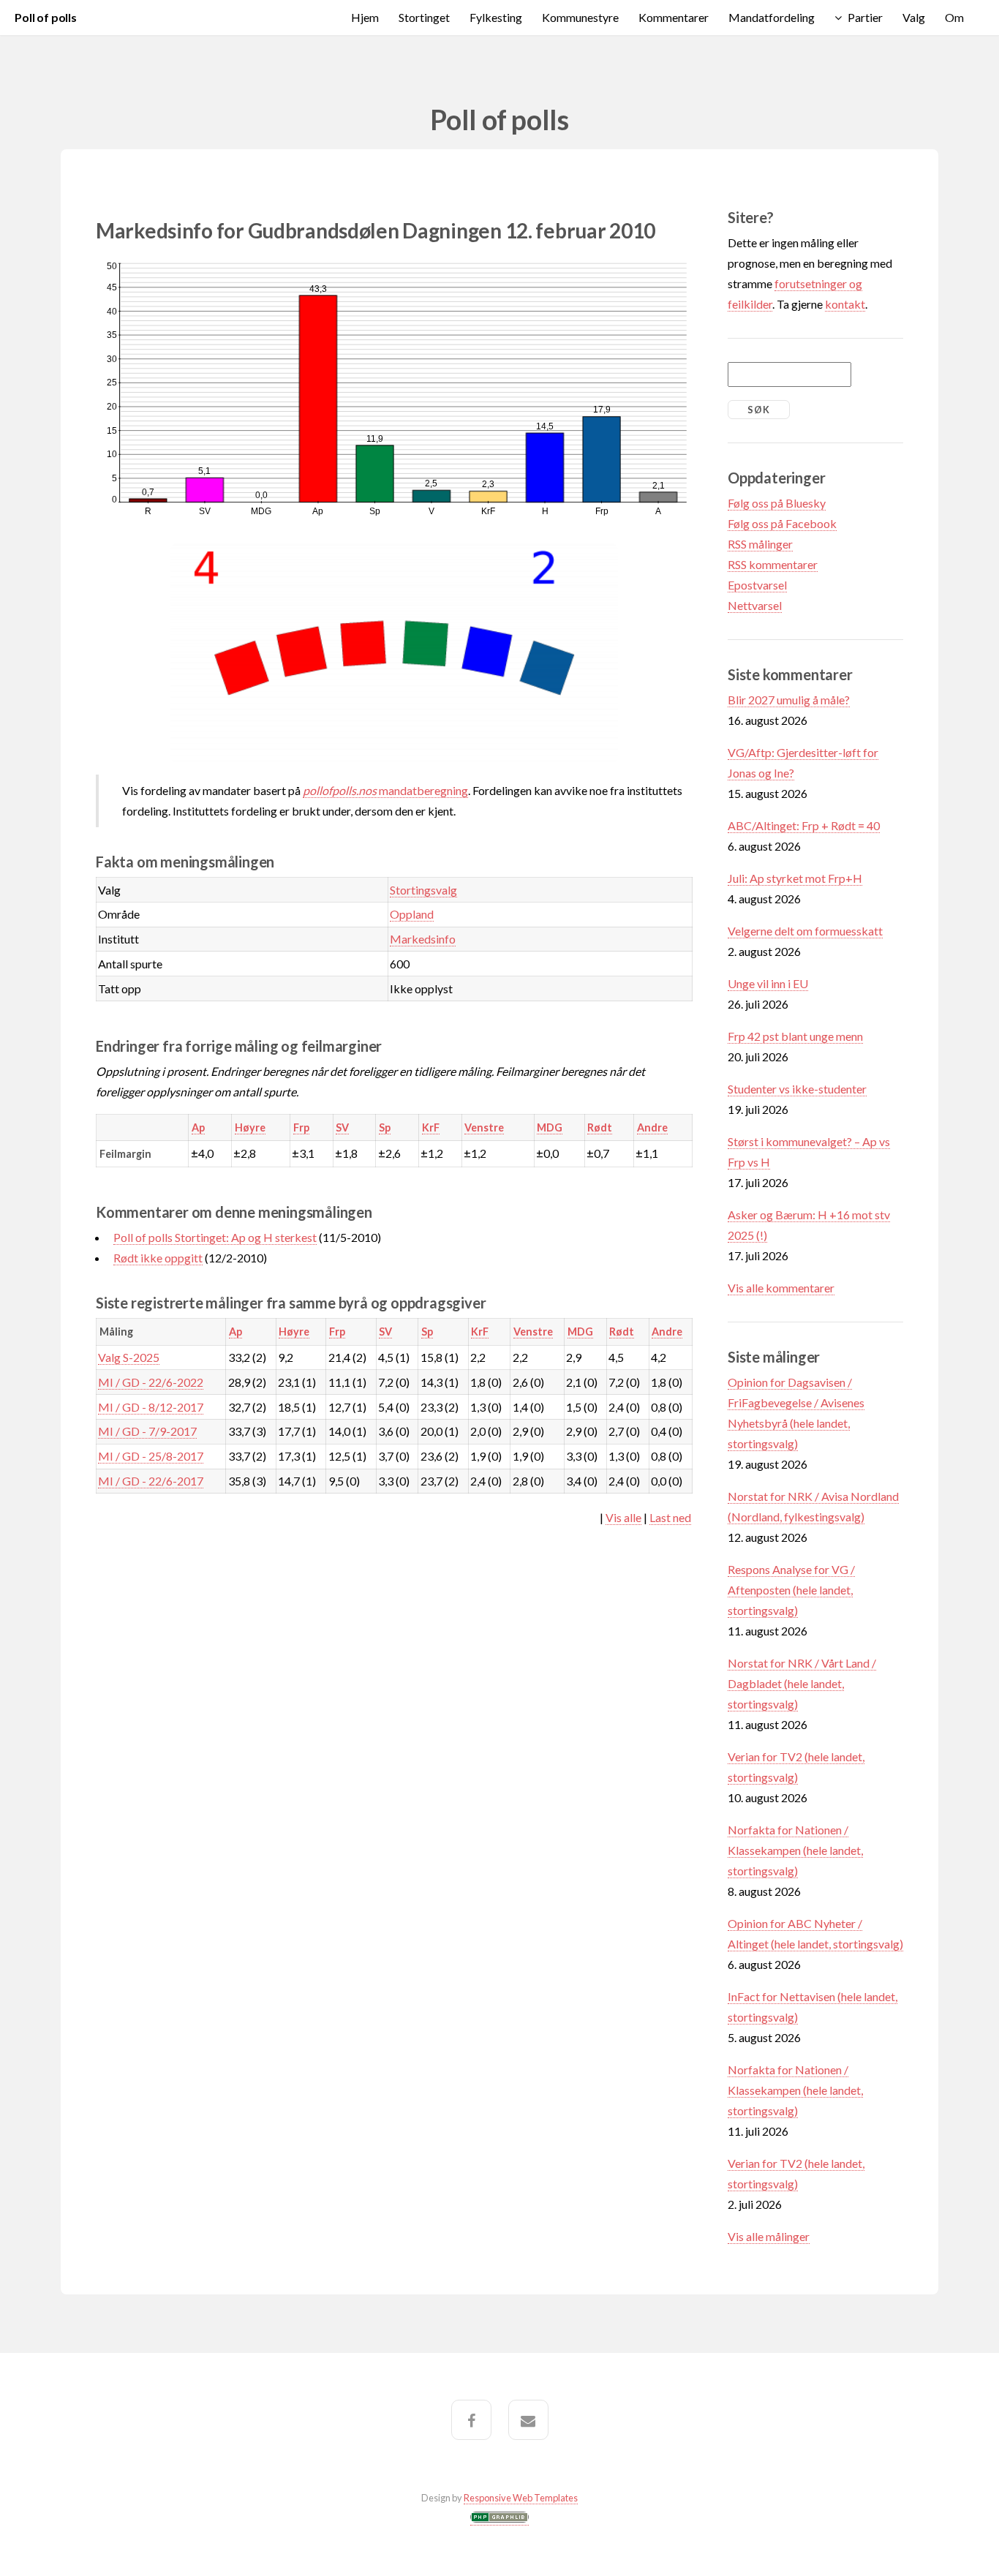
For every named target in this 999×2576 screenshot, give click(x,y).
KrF (431, 1127)
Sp (385, 1127)
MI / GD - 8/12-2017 (151, 1407)
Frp (301, 1127)
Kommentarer (674, 17)
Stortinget (424, 17)
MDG (550, 1127)
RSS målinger (760, 544)
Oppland (412, 914)
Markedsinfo (423, 939)
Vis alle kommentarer (781, 1288)
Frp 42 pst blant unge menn (795, 1036)
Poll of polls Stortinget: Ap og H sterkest (215, 1237)
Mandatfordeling (772, 17)
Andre (652, 1127)
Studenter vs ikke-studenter (797, 1089)
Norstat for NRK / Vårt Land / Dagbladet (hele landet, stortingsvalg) (802, 1683)
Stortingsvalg (423, 890)
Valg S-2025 (129, 1357)
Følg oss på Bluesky (777, 503)
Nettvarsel (755, 605)
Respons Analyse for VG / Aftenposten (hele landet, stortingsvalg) (791, 1590)
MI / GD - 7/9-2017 (147, 1431)
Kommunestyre (580, 17)
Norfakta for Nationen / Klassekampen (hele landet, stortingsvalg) (795, 1850)
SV (342, 1127)
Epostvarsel (757, 585)
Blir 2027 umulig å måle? (789, 700)
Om (954, 17)
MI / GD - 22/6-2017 (151, 1481)
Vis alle (623, 1517)
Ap (198, 1127)
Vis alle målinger (769, 2236)
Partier (865, 17)
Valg (914, 17)
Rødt (600, 1127)
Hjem (365, 17)
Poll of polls (46, 17)
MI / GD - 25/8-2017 (151, 1456)
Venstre (484, 1127)
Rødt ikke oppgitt (158, 1258)
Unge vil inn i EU (768, 983)
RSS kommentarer (773, 564)
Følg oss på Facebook (782, 523)
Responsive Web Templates (521, 2498)
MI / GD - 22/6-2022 (151, 1382)
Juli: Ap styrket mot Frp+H (795, 878)
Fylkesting (496, 17)
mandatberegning (385, 790)
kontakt (845, 304)
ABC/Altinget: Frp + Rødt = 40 (804, 825)
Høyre (250, 1127)
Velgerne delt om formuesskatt (805, 931)
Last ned (670, 1517)
